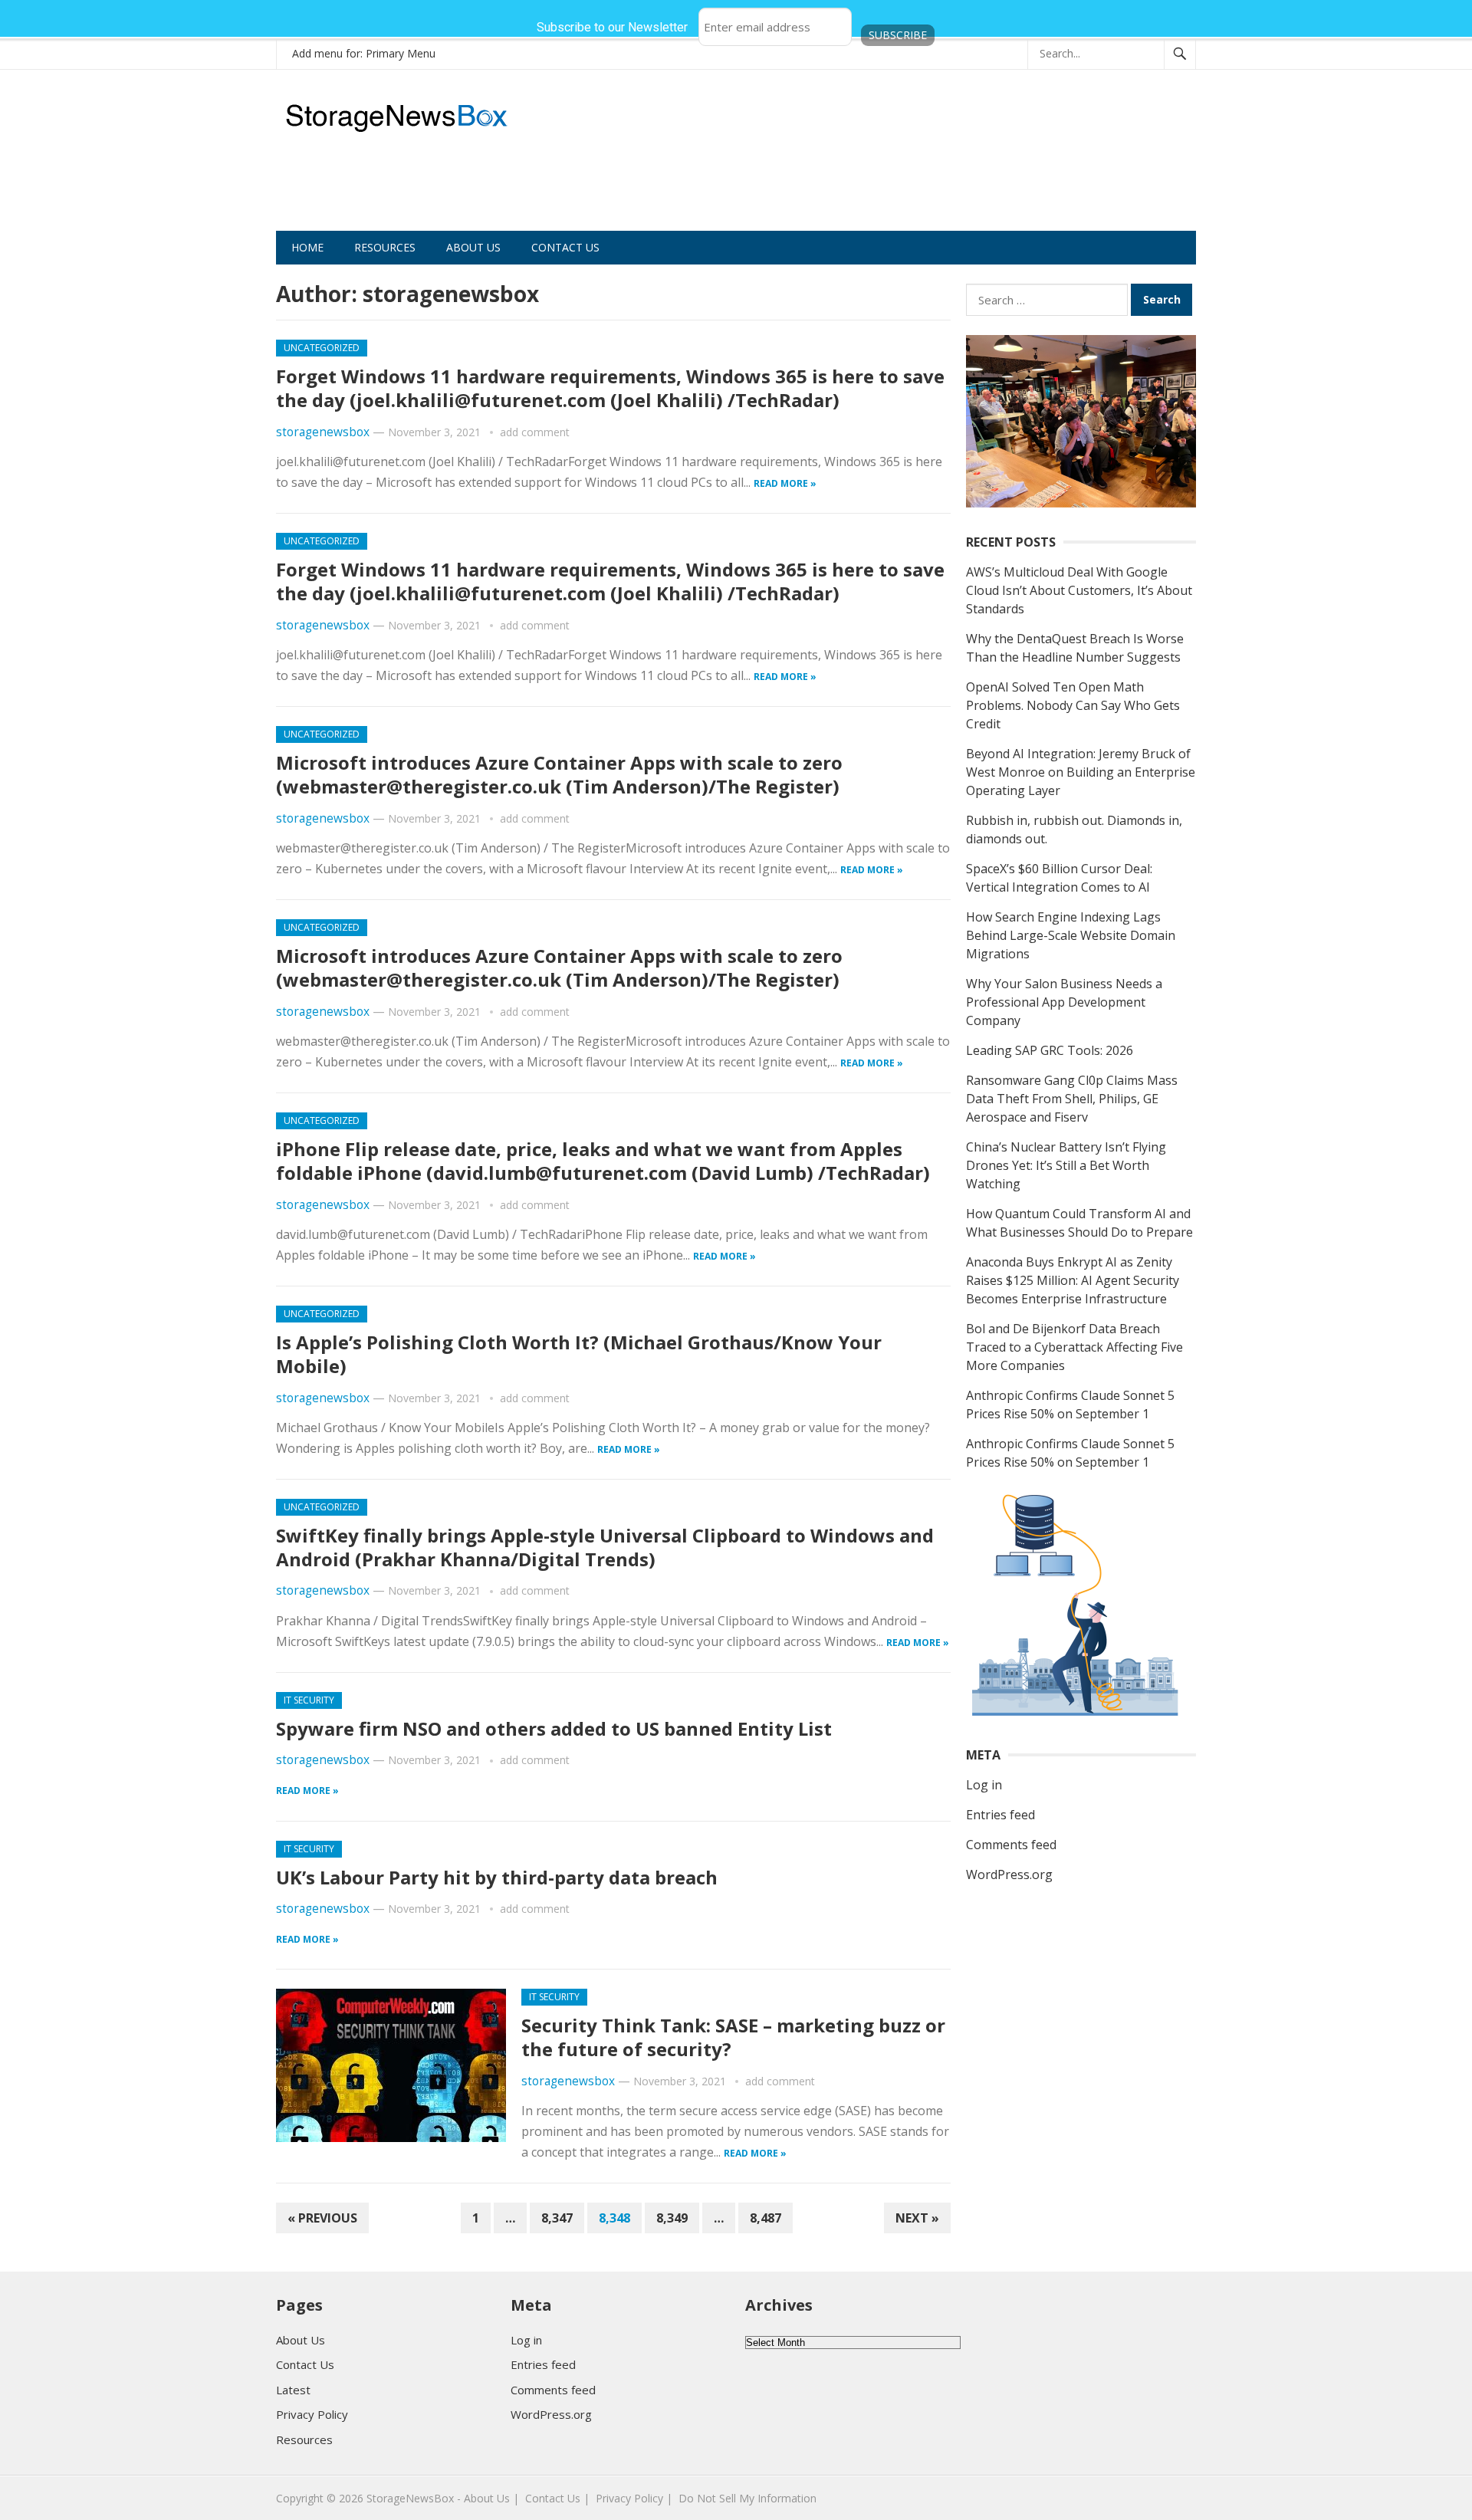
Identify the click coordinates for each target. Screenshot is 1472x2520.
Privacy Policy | (634, 2498)
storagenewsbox (323, 432)
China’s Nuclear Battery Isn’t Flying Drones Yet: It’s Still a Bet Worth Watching (1066, 1165)
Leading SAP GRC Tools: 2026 (1050, 1050)
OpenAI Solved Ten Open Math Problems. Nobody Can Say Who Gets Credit (1073, 705)
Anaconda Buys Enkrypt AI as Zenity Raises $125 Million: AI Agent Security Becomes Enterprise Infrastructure (1073, 1280)
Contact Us (565, 247)
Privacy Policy (312, 2414)
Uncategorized (322, 348)
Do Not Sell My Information (747, 2498)
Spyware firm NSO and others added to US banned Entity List (554, 1728)
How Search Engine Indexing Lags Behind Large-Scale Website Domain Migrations (1071, 935)
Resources (385, 247)
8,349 (672, 2218)
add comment (535, 432)
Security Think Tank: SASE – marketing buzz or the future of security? (733, 2037)
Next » (917, 2218)
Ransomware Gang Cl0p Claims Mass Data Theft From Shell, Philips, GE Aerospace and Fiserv (1072, 1099)
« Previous (322, 2218)
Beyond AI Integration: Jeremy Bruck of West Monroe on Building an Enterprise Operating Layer (1081, 772)
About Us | (491, 2498)
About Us (473, 247)
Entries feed (1001, 1815)
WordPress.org (1009, 1874)
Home (307, 247)
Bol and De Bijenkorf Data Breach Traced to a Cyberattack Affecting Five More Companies (1074, 1347)
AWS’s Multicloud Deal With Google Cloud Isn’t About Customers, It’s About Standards (1079, 590)
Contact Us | (557, 2498)
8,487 (766, 2218)
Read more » (785, 483)
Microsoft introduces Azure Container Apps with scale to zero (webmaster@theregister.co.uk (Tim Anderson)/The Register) (559, 774)
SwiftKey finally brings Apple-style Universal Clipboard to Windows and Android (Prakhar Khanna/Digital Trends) (605, 1547)
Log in (984, 1785)
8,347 (557, 2218)
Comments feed (1011, 1845)
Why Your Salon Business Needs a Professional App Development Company (1064, 1002)
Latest (293, 2390)
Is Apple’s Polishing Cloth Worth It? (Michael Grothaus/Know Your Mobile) (579, 1354)
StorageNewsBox (410, 2498)
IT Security (309, 1700)
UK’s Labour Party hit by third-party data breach (497, 1877)
